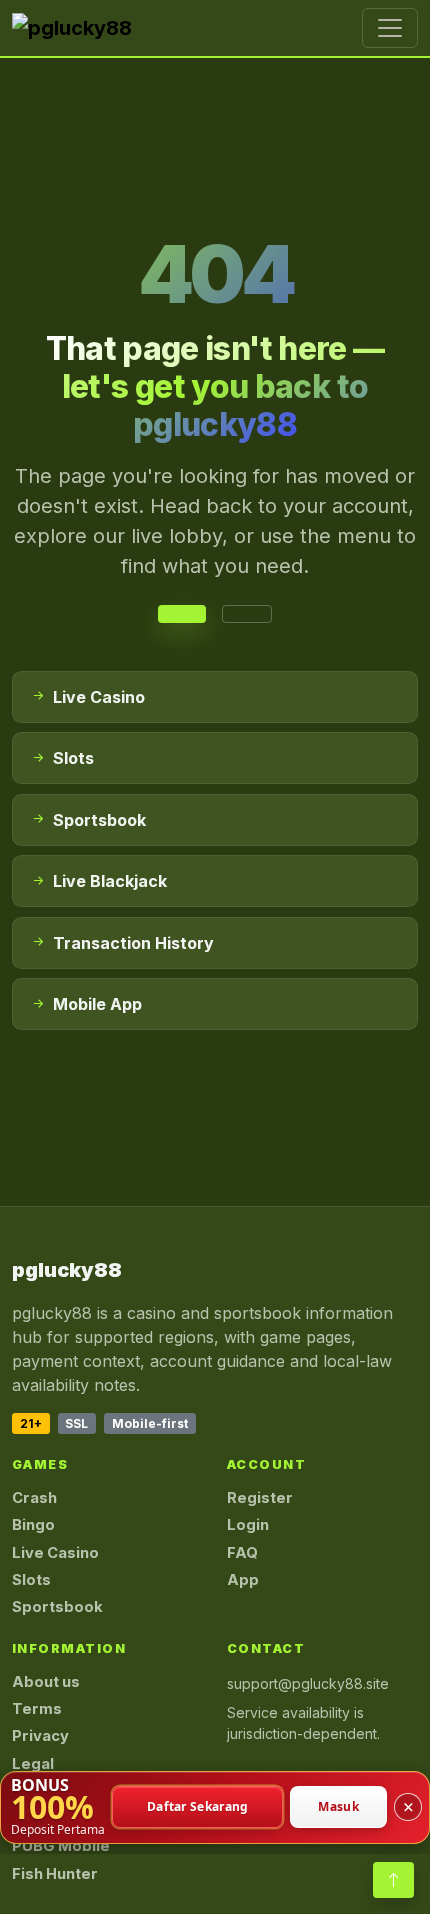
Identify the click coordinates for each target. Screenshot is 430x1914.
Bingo (33, 1525)
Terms (37, 1709)
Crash (34, 1498)
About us (46, 1682)
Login (248, 1525)
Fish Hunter (55, 1874)
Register (260, 1498)
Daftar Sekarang (198, 1807)
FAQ (242, 1553)
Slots (31, 1580)
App (243, 1580)
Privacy (40, 1736)
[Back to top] (393, 1880)
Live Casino (55, 1553)
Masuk (338, 1807)
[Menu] (390, 28)
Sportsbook (57, 1607)
